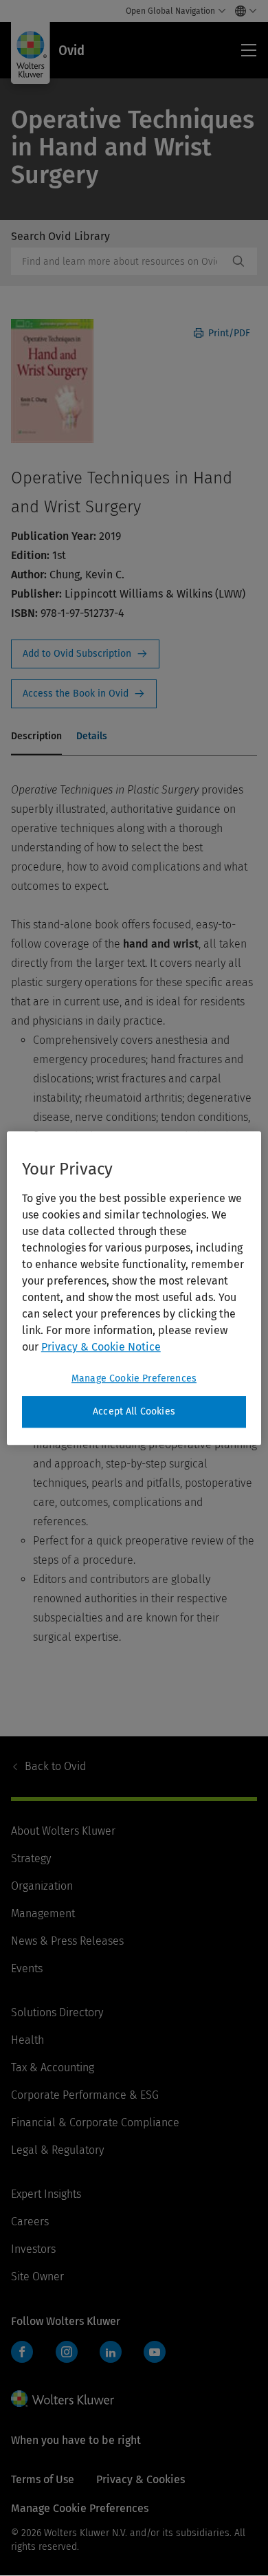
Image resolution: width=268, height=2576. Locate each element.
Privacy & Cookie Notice (101, 1347)
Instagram (67, 2352)
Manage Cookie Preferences (134, 1378)
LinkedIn (111, 2352)
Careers (30, 2222)
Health (27, 2040)
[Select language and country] (242, 11)
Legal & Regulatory (57, 2150)
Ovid (55, 1766)
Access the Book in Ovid (84, 694)
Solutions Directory (57, 2012)
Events (27, 1968)
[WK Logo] (63, 2399)
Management (43, 1913)
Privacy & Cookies (141, 2479)
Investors (33, 2249)
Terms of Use (43, 2479)
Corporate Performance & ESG (85, 2095)
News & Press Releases (67, 1941)
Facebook (22, 2352)
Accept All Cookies (134, 1411)
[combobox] (120, 261)
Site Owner (37, 2277)
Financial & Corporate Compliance (95, 2122)
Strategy (31, 1858)
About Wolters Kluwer (63, 1831)
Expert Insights (46, 2194)
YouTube (155, 2352)
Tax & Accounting (53, 2067)
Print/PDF (228, 333)
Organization (42, 1886)
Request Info (85, 654)
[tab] (36, 737)
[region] (134, 1288)
